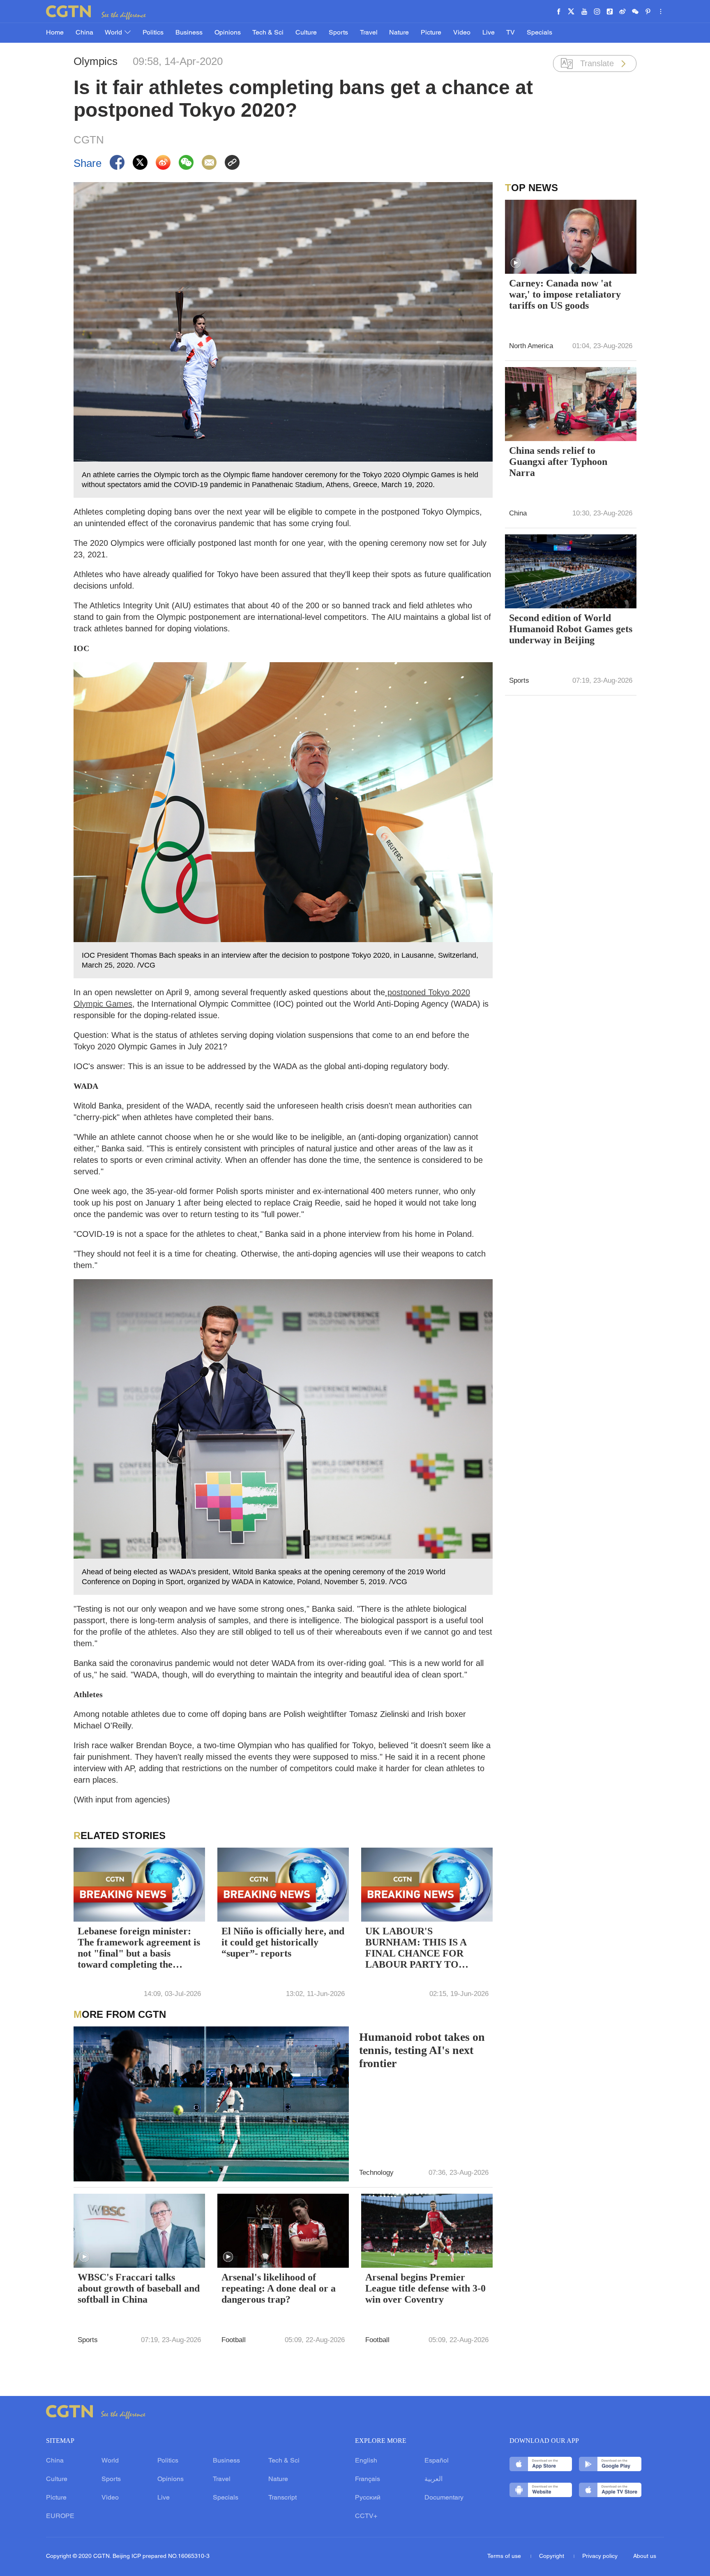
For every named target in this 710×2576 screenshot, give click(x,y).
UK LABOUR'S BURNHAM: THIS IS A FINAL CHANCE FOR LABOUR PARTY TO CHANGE (416, 1949)
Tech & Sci (268, 33)
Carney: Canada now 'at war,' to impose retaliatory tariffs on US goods (565, 294)
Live (489, 33)
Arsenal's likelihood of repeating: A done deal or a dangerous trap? (279, 2288)
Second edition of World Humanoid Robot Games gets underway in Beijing (571, 629)
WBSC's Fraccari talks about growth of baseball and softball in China (139, 2288)
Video (462, 33)
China (84, 33)
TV (511, 33)
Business (189, 33)
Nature (399, 33)
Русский (368, 2498)
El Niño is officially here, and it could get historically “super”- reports (283, 1942)
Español (437, 2461)
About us (645, 2556)
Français (368, 2479)
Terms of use (505, 2556)
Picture (431, 33)
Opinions (228, 33)
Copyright (552, 2556)
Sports (338, 33)
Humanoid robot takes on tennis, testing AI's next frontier (422, 2050)
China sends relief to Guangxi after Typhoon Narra (558, 462)
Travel (369, 33)
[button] (84, 2257)
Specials (539, 33)
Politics (153, 33)
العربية (433, 2479)
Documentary (444, 2498)
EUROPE (60, 2516)
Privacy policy (600, 2556)
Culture (306, 33)
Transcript (282, 2498)
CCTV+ (366, 2516)
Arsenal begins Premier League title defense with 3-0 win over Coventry (425, 2288)
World (114, 33)
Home (55, 33)
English (366, 2461)
